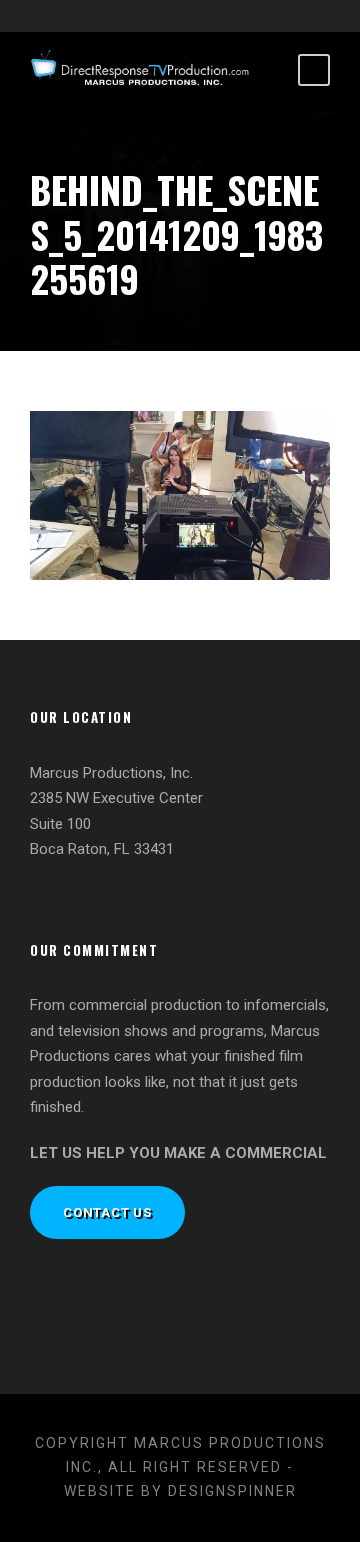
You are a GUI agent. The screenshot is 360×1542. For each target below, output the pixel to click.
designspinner (232, 1491)
